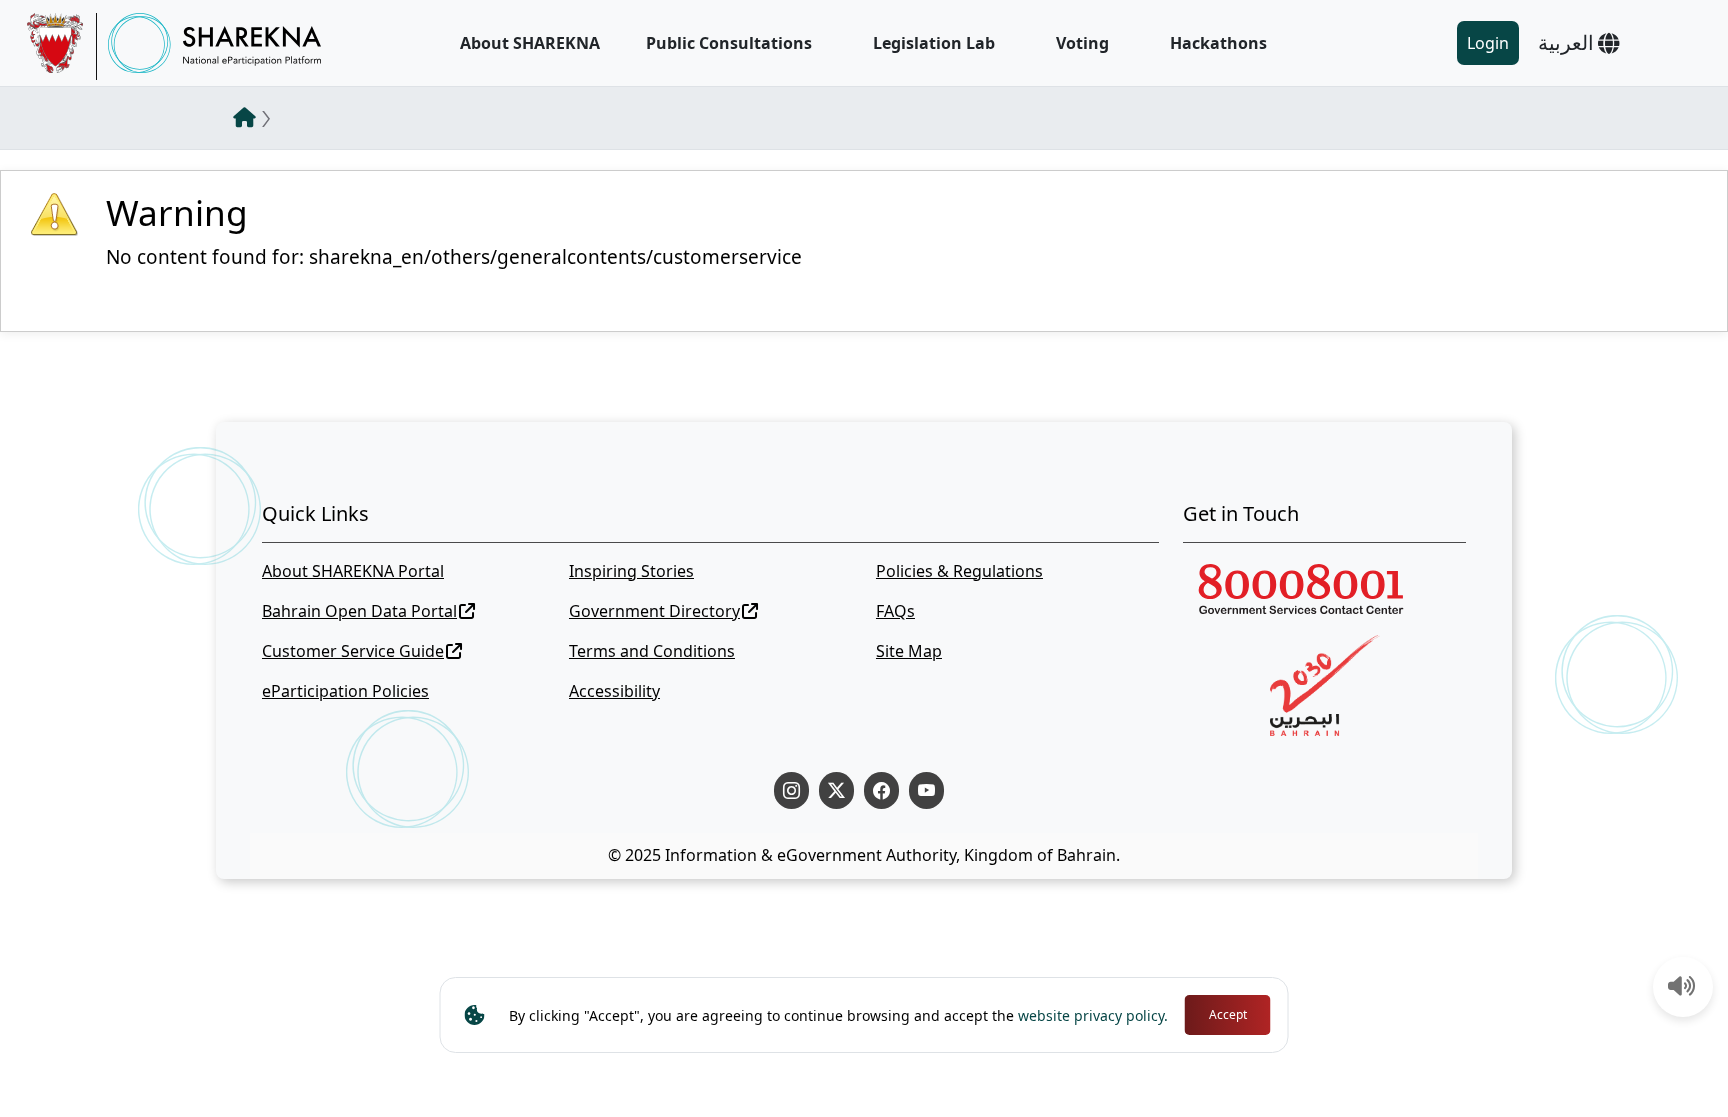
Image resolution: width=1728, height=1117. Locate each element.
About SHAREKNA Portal (353, 571)
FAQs (895, 611)
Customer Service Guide (353, 651)
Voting (1082, 43)
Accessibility (614, 691)
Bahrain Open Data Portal (359, 611)
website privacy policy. (1093, 1015)
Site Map (909, 651)
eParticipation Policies (345, 691)
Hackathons (1218, 43)
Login (1488, 43)
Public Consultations (729, 43)
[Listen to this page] (1682, 988)
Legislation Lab (934, 43)
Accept (1228, 1014)
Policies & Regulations (959, 571)
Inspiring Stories (631, 571)
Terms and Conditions (652, 651)
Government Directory (654, 611)
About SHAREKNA (530, 43)
